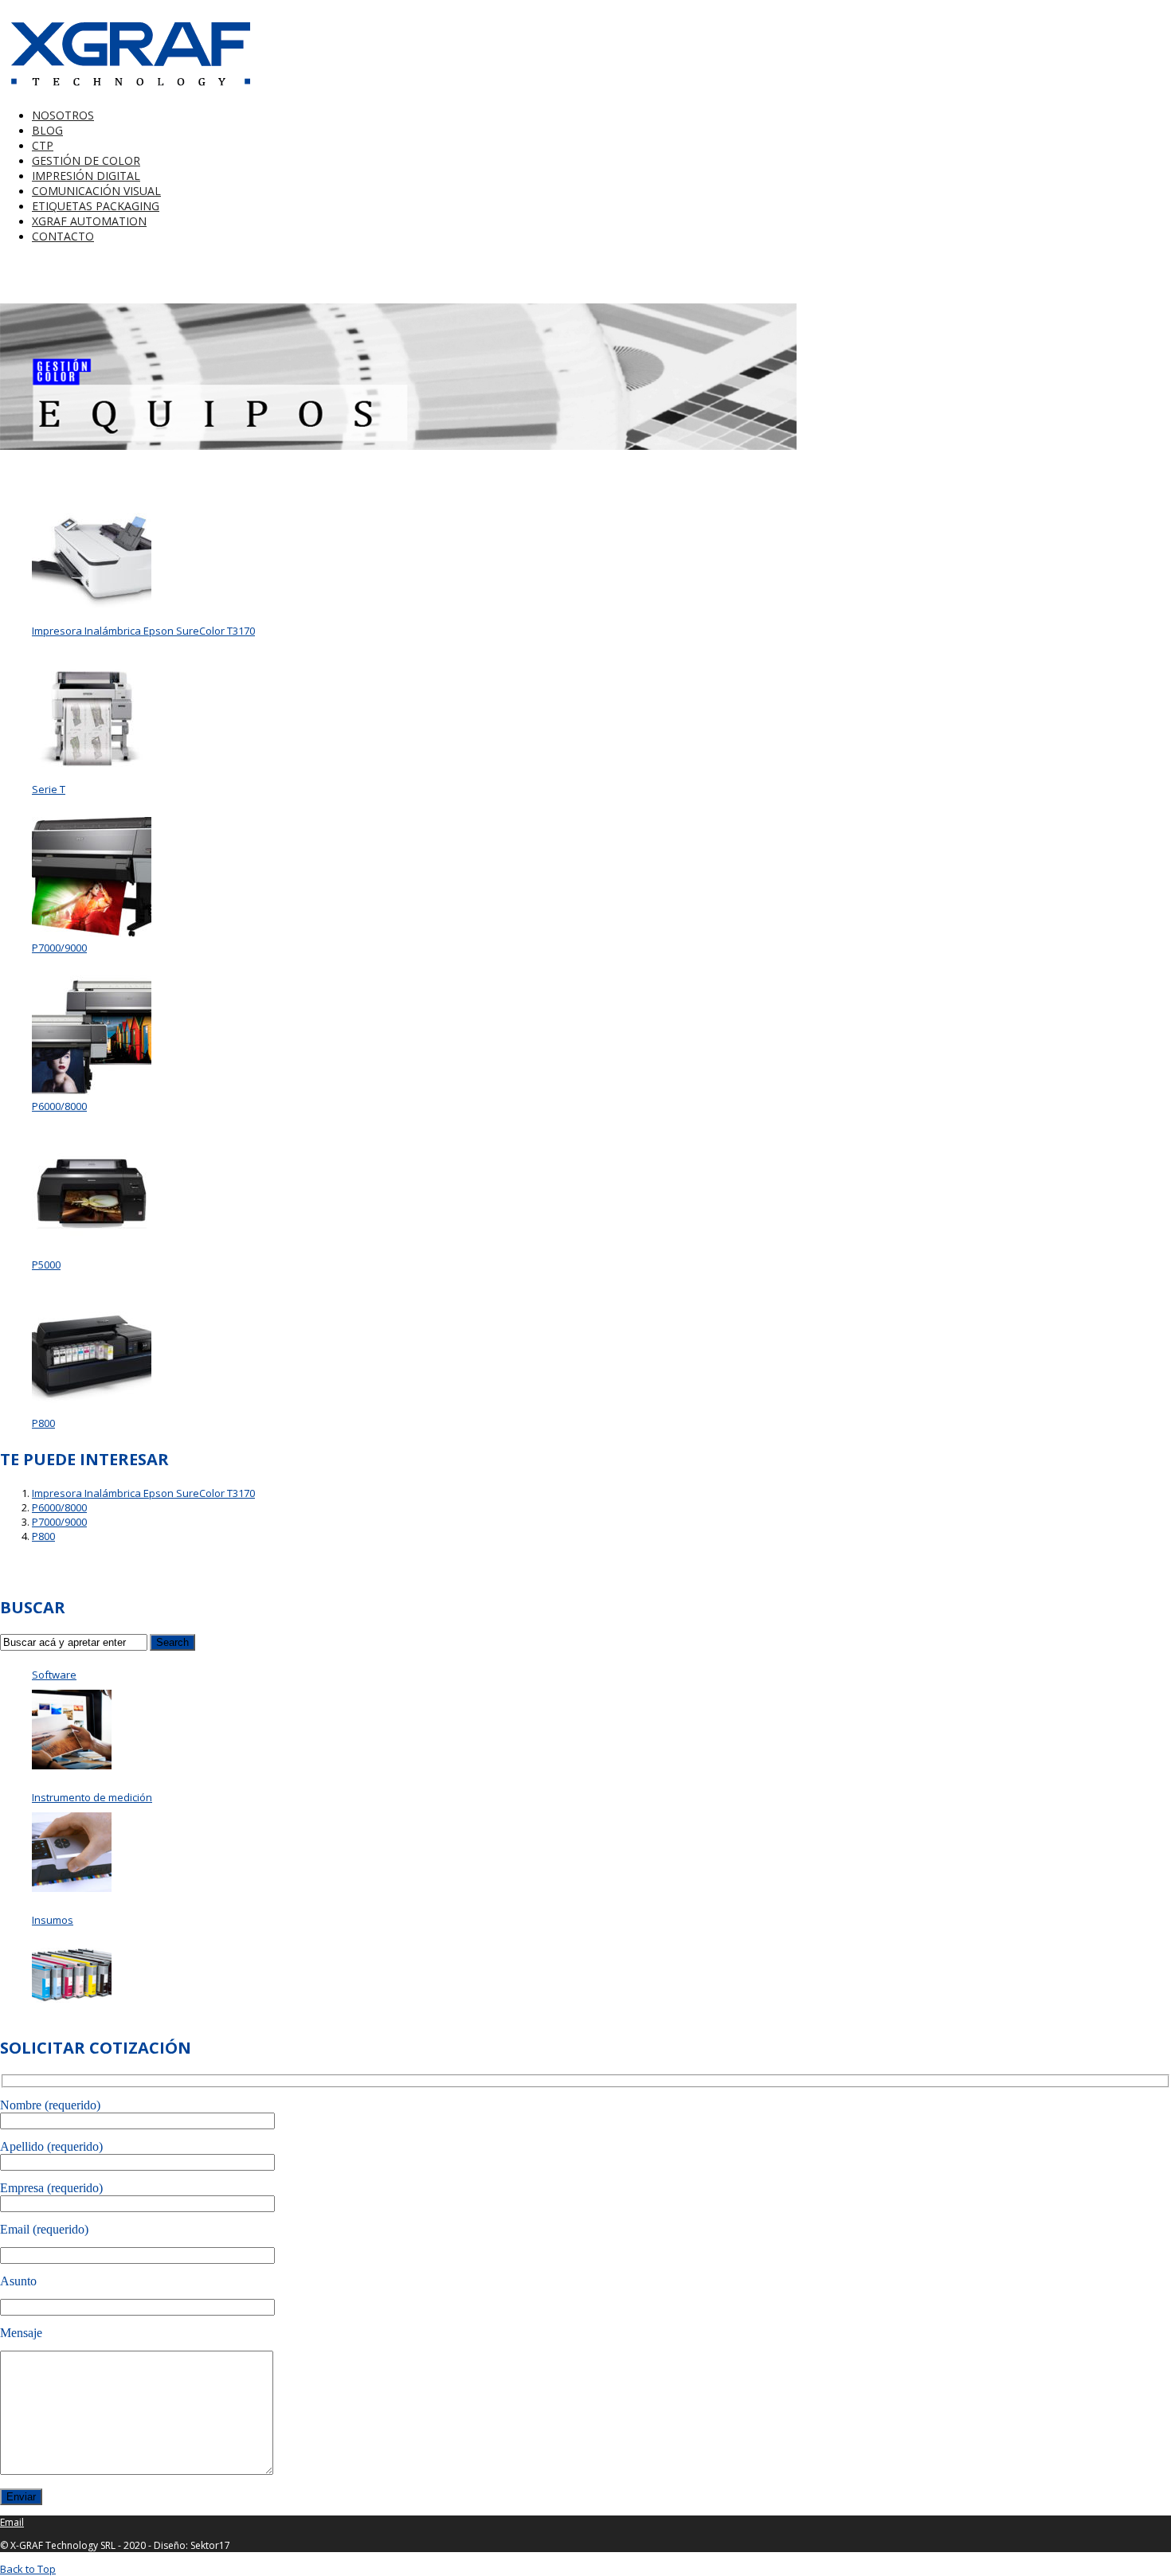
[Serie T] (92, 718)
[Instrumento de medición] (72, 1852)
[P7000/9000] (92, 877)
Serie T (49, 789)
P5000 (46, 1265)
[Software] (72, 1730)
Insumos (53, 1920)
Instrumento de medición (92, 1797)
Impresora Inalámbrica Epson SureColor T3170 (143, 631)
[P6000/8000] (92, 1035)
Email (12, 2522)
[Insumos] (72, 1975)
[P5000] (92, 1194)
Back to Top (28, 2569)
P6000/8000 (59, 1106)
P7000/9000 (59, 948)
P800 (43, 1423)
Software (54, 1675)
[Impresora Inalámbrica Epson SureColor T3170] (92, 560)
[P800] (92, 1352)
